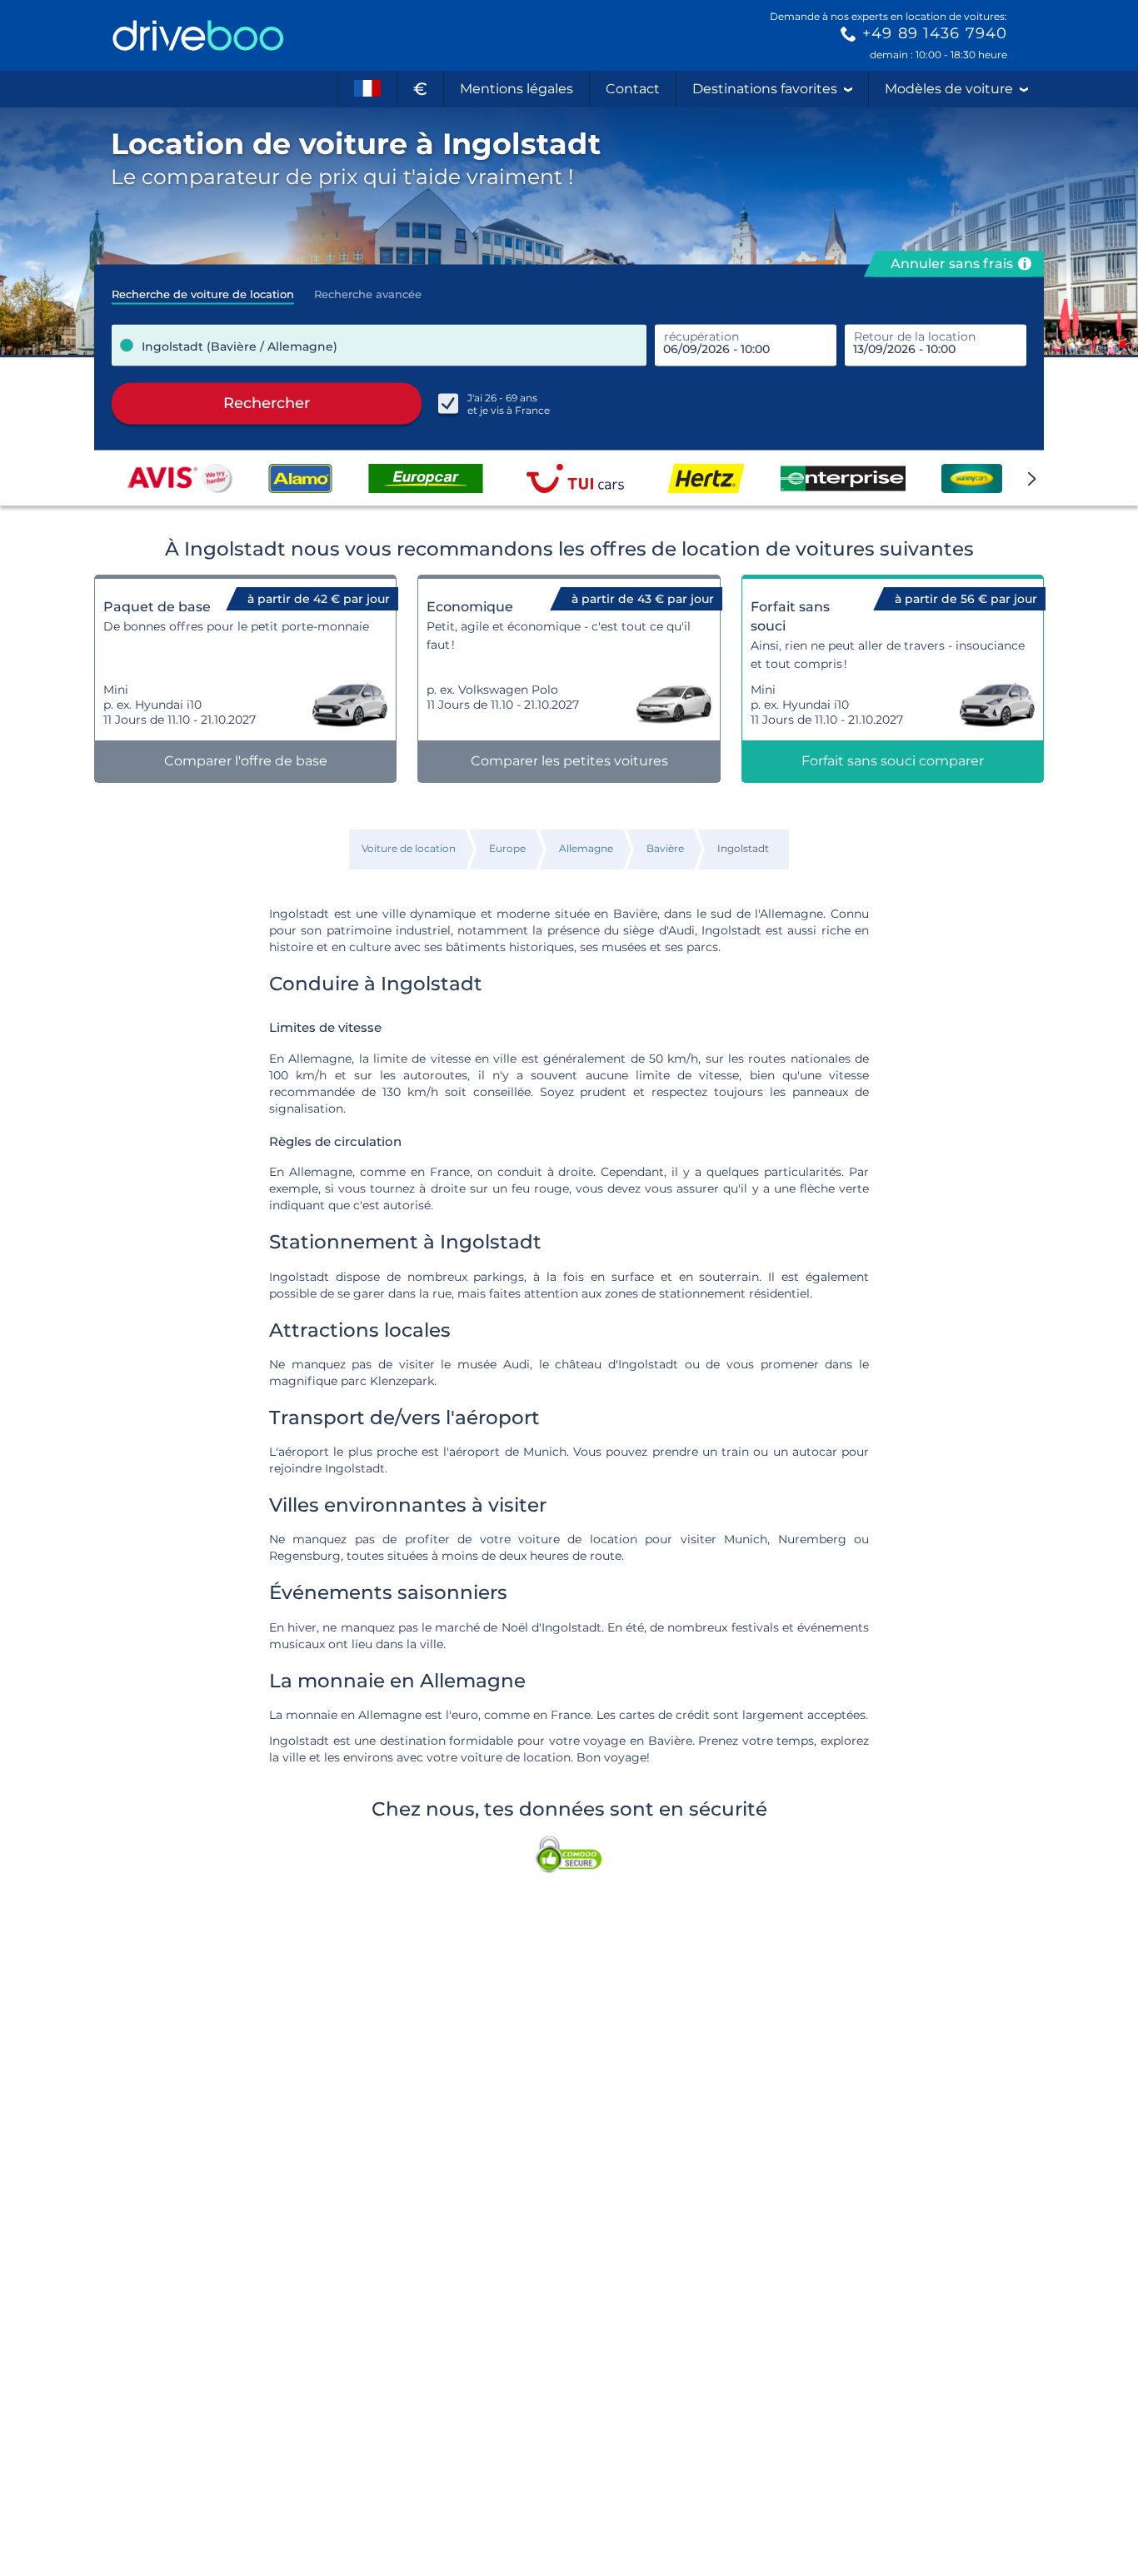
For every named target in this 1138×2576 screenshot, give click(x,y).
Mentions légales (517, 89)
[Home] (198, 35)
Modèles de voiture (949, 89)
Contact (633, 89)
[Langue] (367, 89)
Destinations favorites (765, 89)
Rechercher (267, 403)
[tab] (203, 289)
